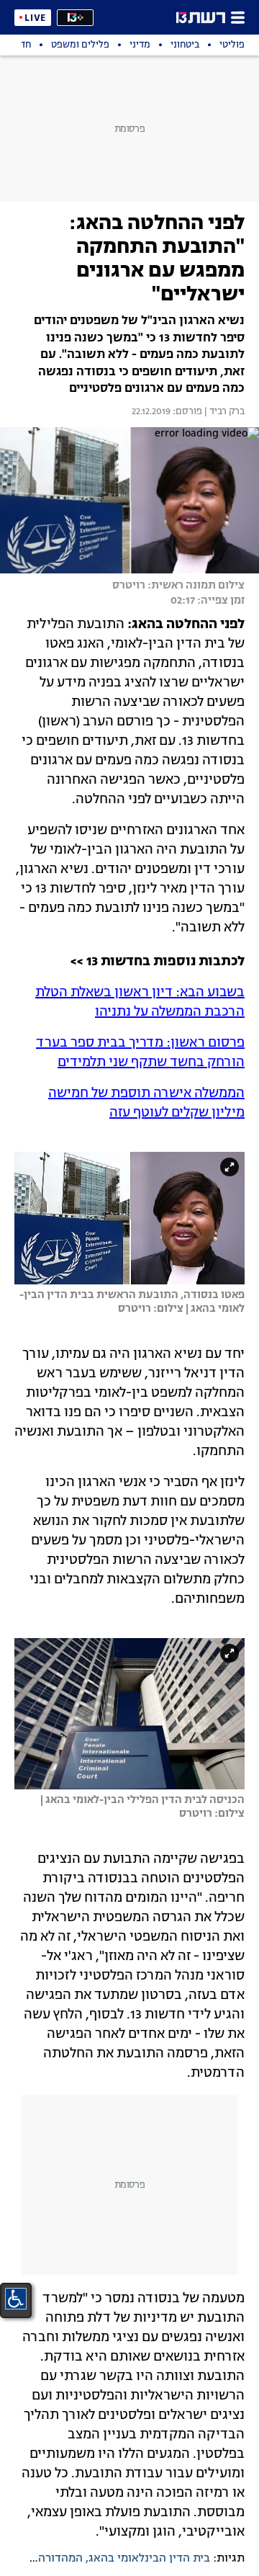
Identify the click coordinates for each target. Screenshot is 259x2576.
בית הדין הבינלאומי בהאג (149, 2559)
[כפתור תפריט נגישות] (16, 2299)
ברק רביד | (223, 412)
